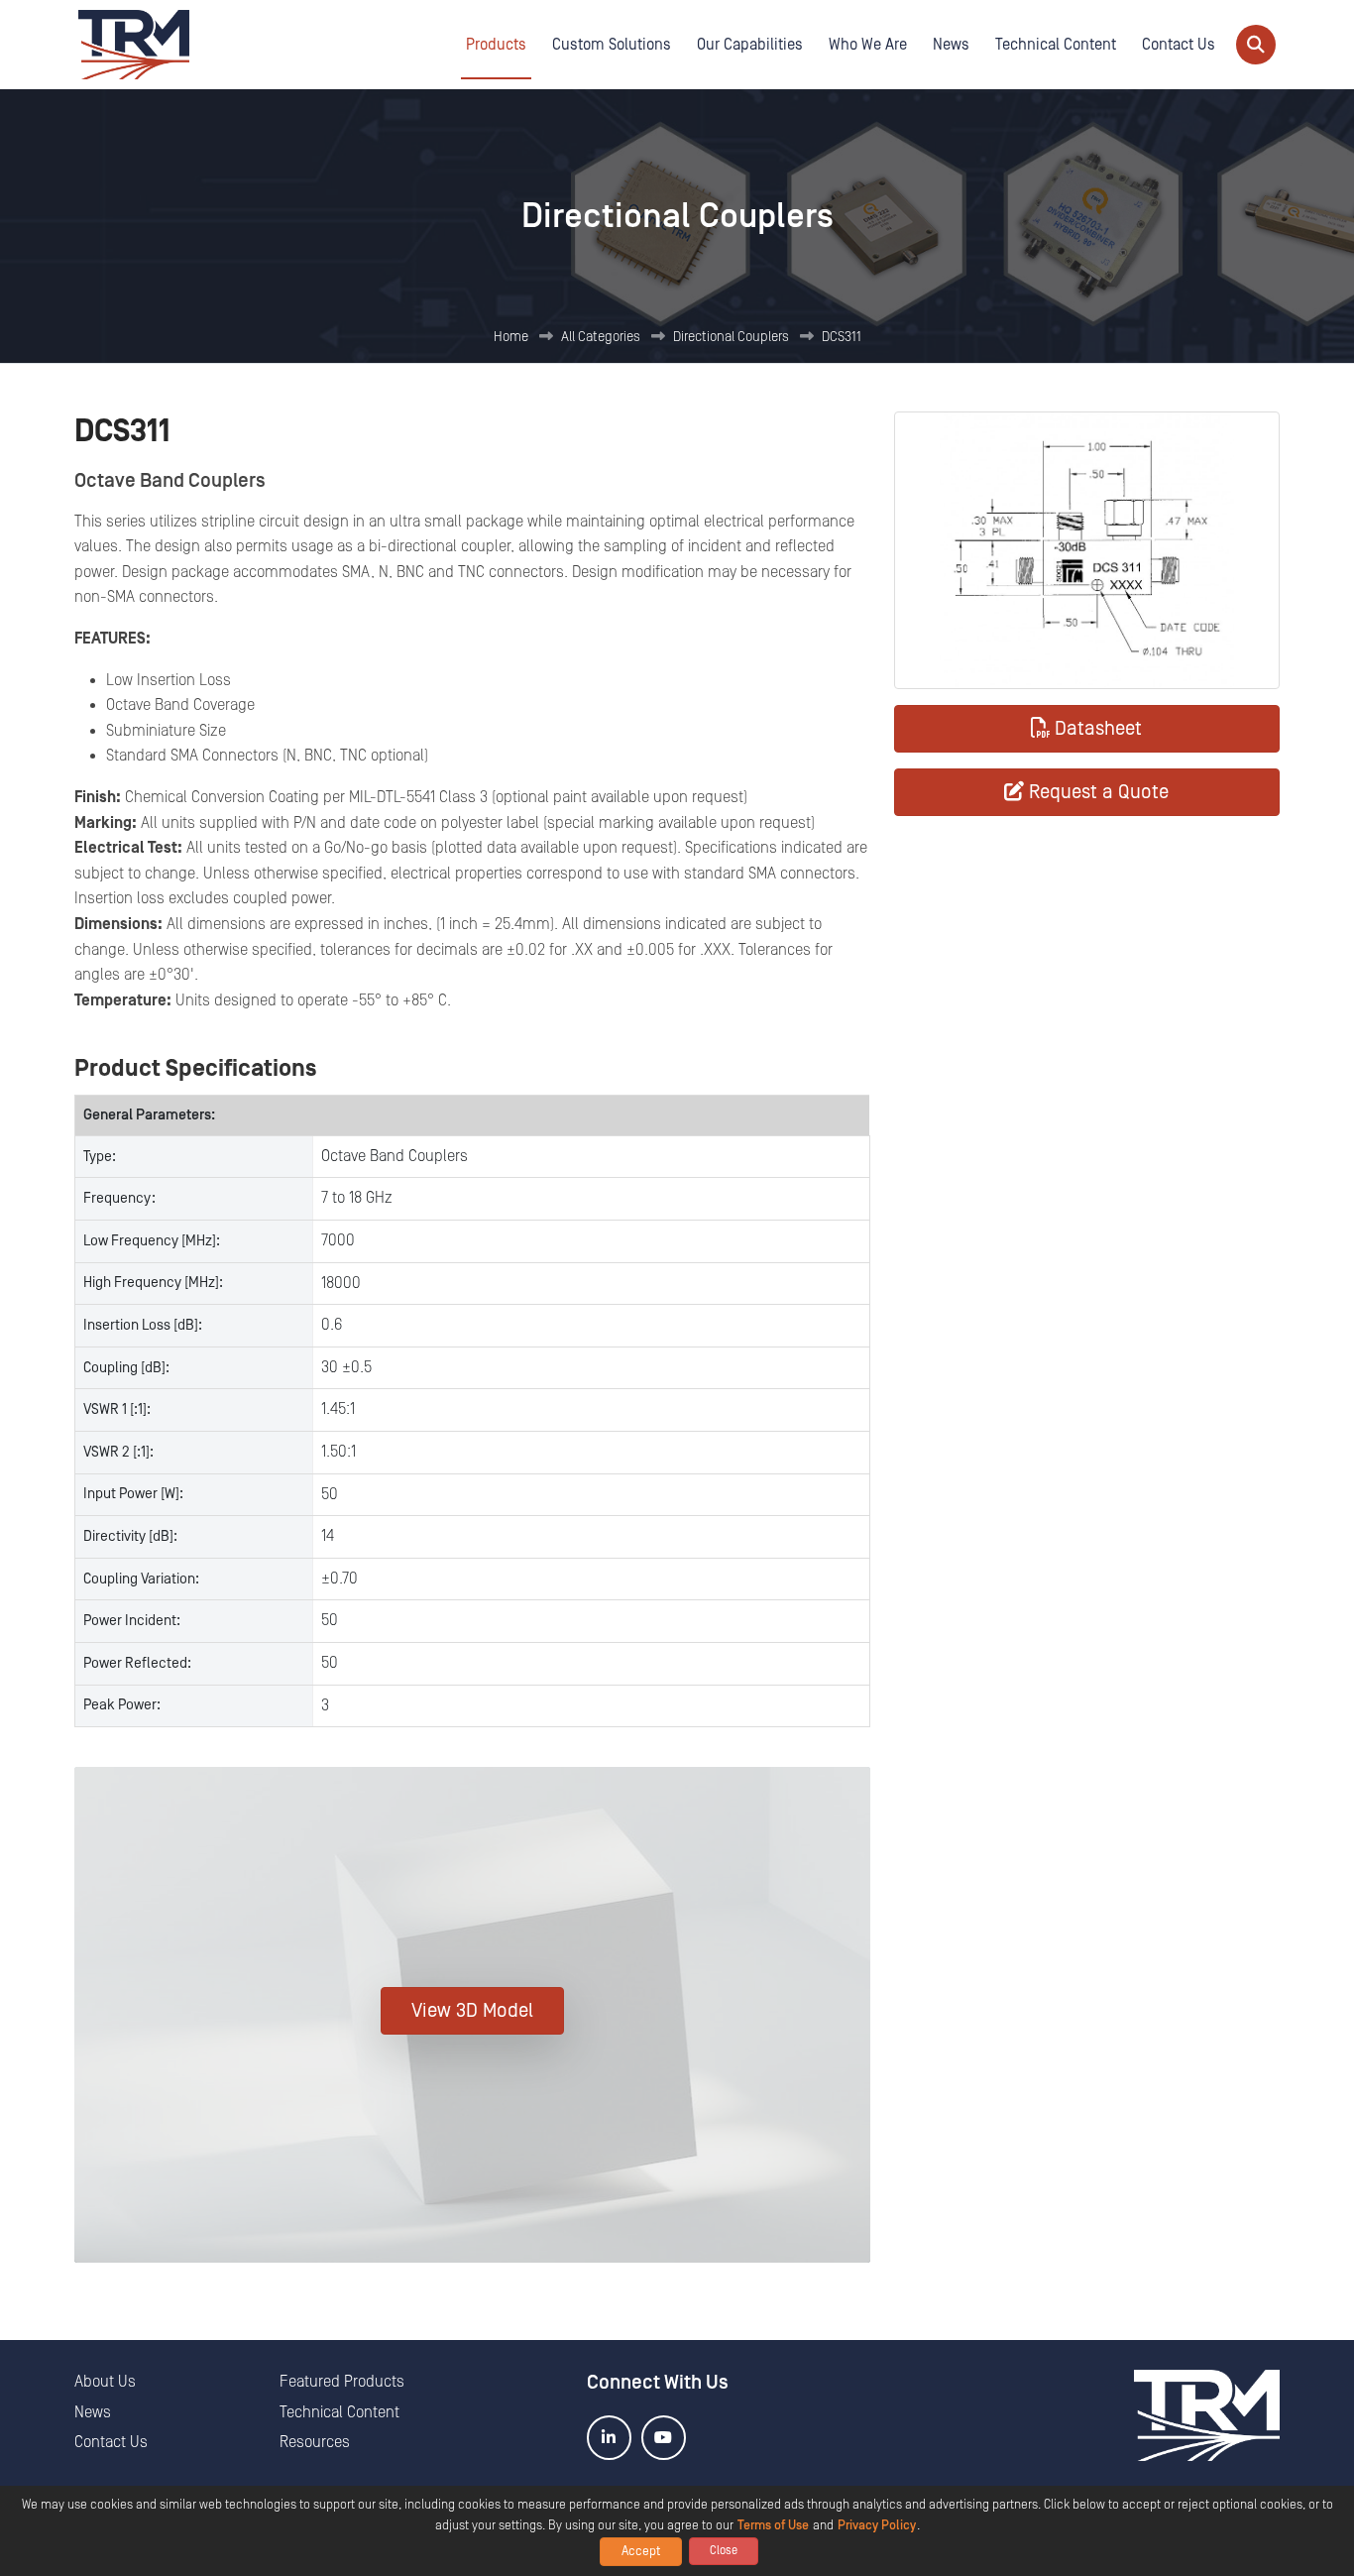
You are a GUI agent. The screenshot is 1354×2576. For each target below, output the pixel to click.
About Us (105, 2382)
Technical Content (1056, 45)
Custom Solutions (612, 45)
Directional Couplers (731, 337)
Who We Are (868, 45)
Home (511, 337)
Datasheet (1098, 729)
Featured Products (342, 2382)
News (951, 45)
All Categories (601, 337)
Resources (315, 2442)
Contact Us (1179, 45)
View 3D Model (472, 2011)
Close (724, 2551)
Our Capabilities (750, 45)
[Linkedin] (609, 2438)
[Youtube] (664, 2438)
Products (496, 45)
